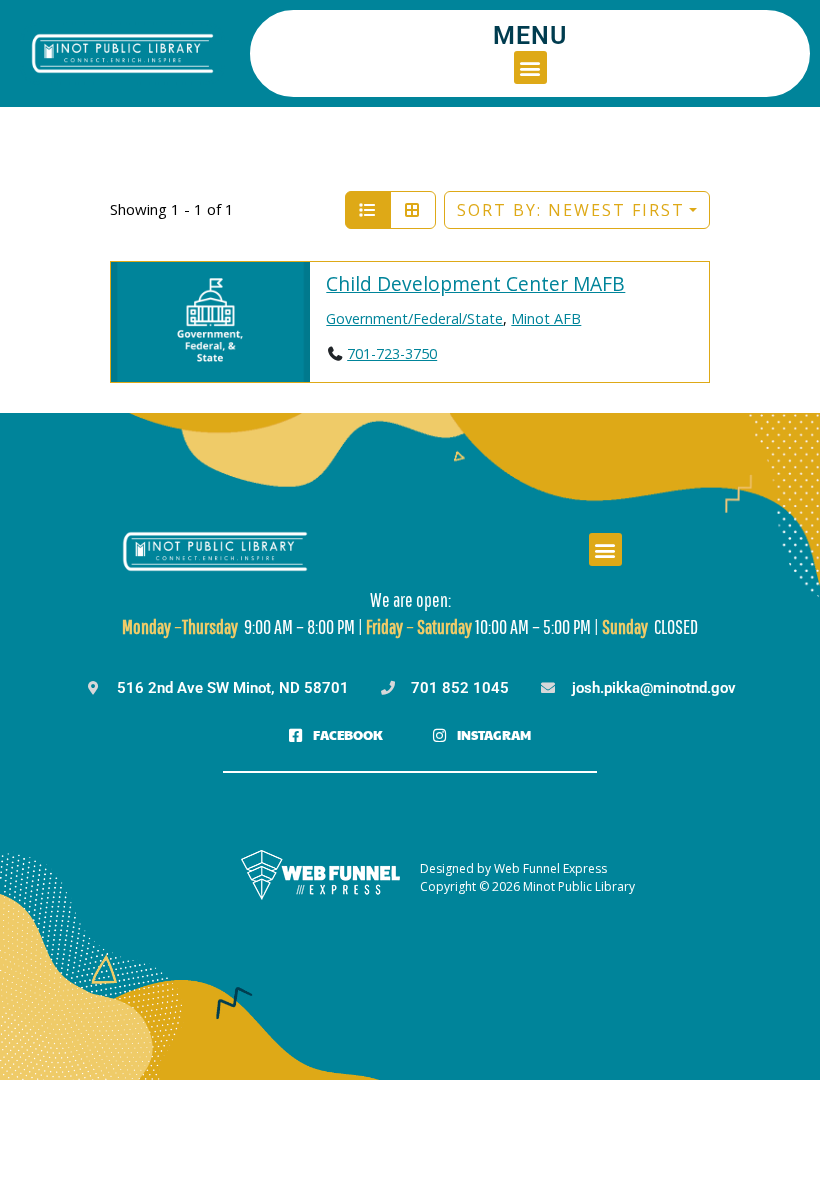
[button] (530, 67)
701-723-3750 (392, 353)
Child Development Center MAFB (475, 283)
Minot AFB (546, 318)
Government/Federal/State (414, 318)
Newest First (571, 210)
